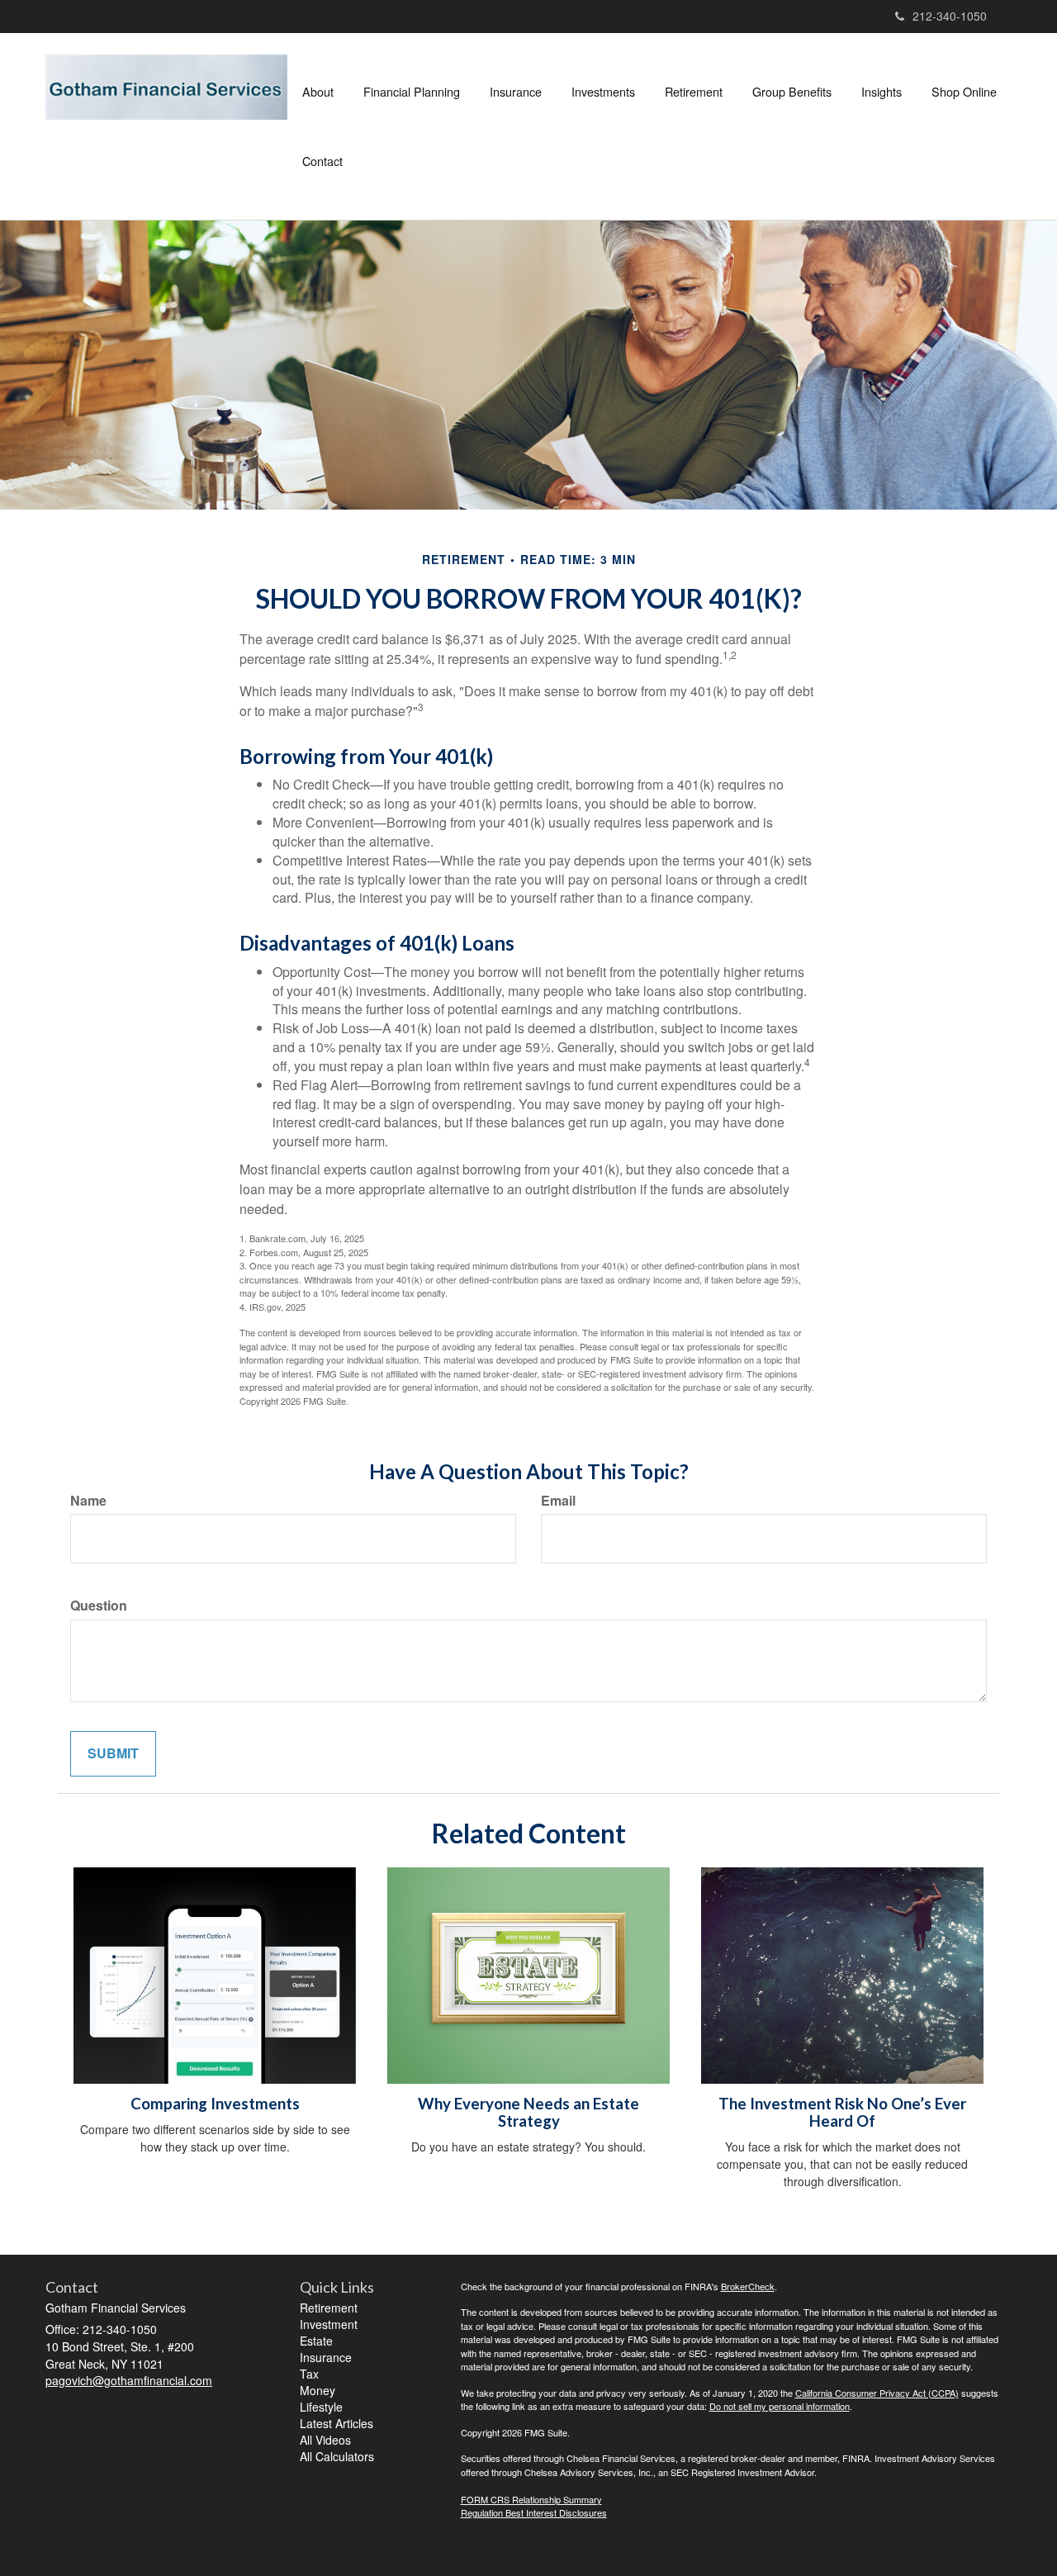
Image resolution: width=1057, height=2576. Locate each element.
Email (558, 1501)
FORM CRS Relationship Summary (531, 2499)
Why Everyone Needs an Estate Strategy (528, 2112)
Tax (309, 2374)
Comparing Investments (215, 2104)
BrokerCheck (748, 2286)
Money (318, 2390)
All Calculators (337, 2456)
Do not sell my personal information (780, 2406)
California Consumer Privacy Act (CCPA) (877, 2393)
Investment (329, 2324)
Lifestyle (321, 2407)
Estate (316, 2341)
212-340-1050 (950, 16)
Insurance (326, 2357)
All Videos (325, 2440)
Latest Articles (337, 2423)
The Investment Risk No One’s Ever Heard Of (842, 2112)
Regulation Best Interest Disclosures (534, 2512)
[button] (318, 92)
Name (88, 1501)
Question (99, 1606)
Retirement (329, 2308)
